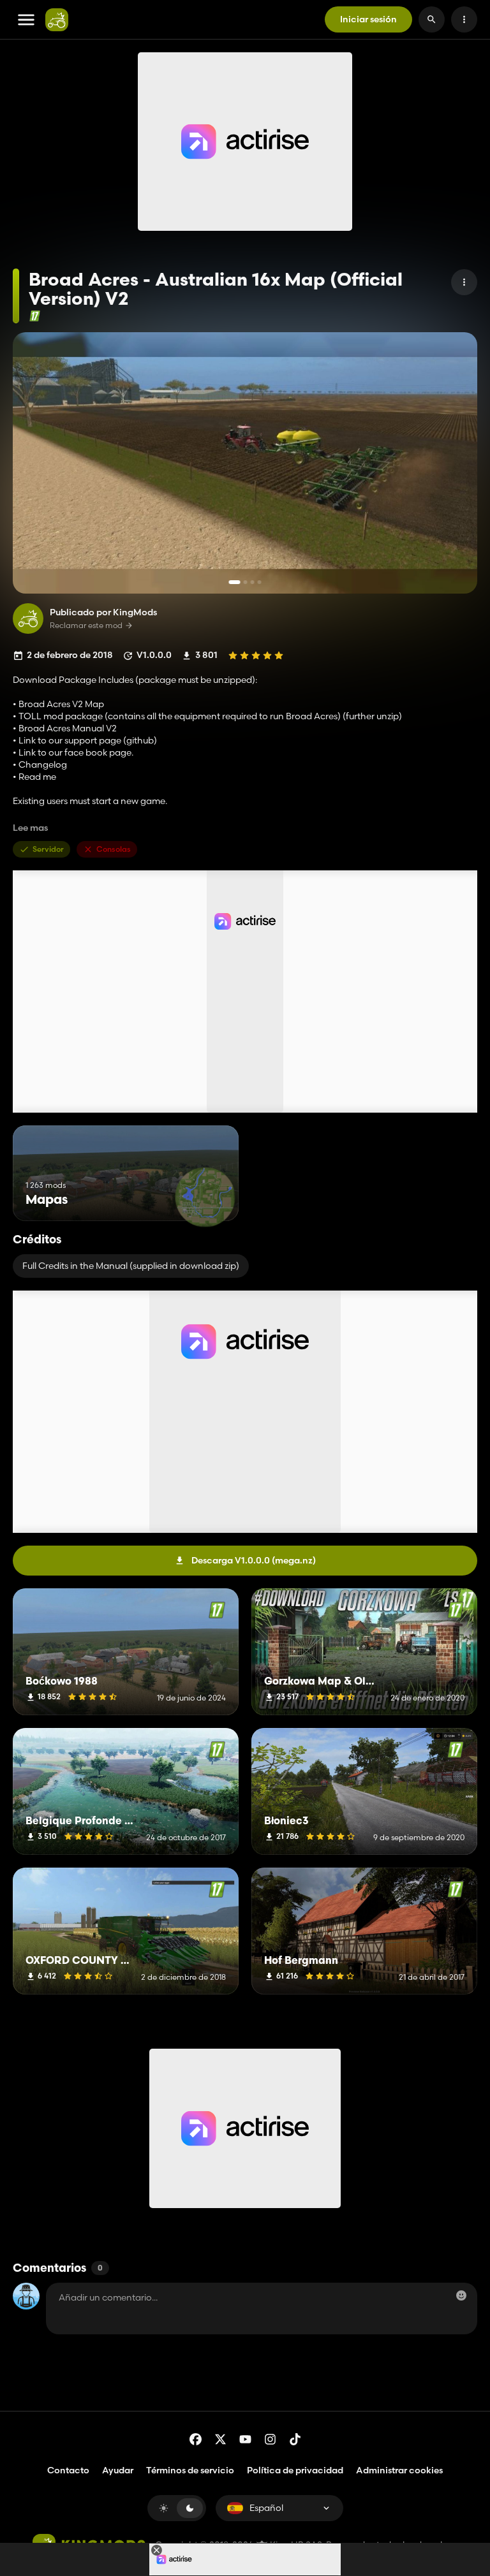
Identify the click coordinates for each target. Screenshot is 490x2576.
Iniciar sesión (368, 19)
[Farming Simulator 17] (35, 316)
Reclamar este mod (86, 626)
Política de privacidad (295, 2470)
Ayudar (118, 2470)
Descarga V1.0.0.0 (254, 1560)
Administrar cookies (399, 2470)
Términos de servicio (190, 2470)
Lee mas (30, 828)
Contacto (68, 2470)
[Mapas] (205, 1197)
